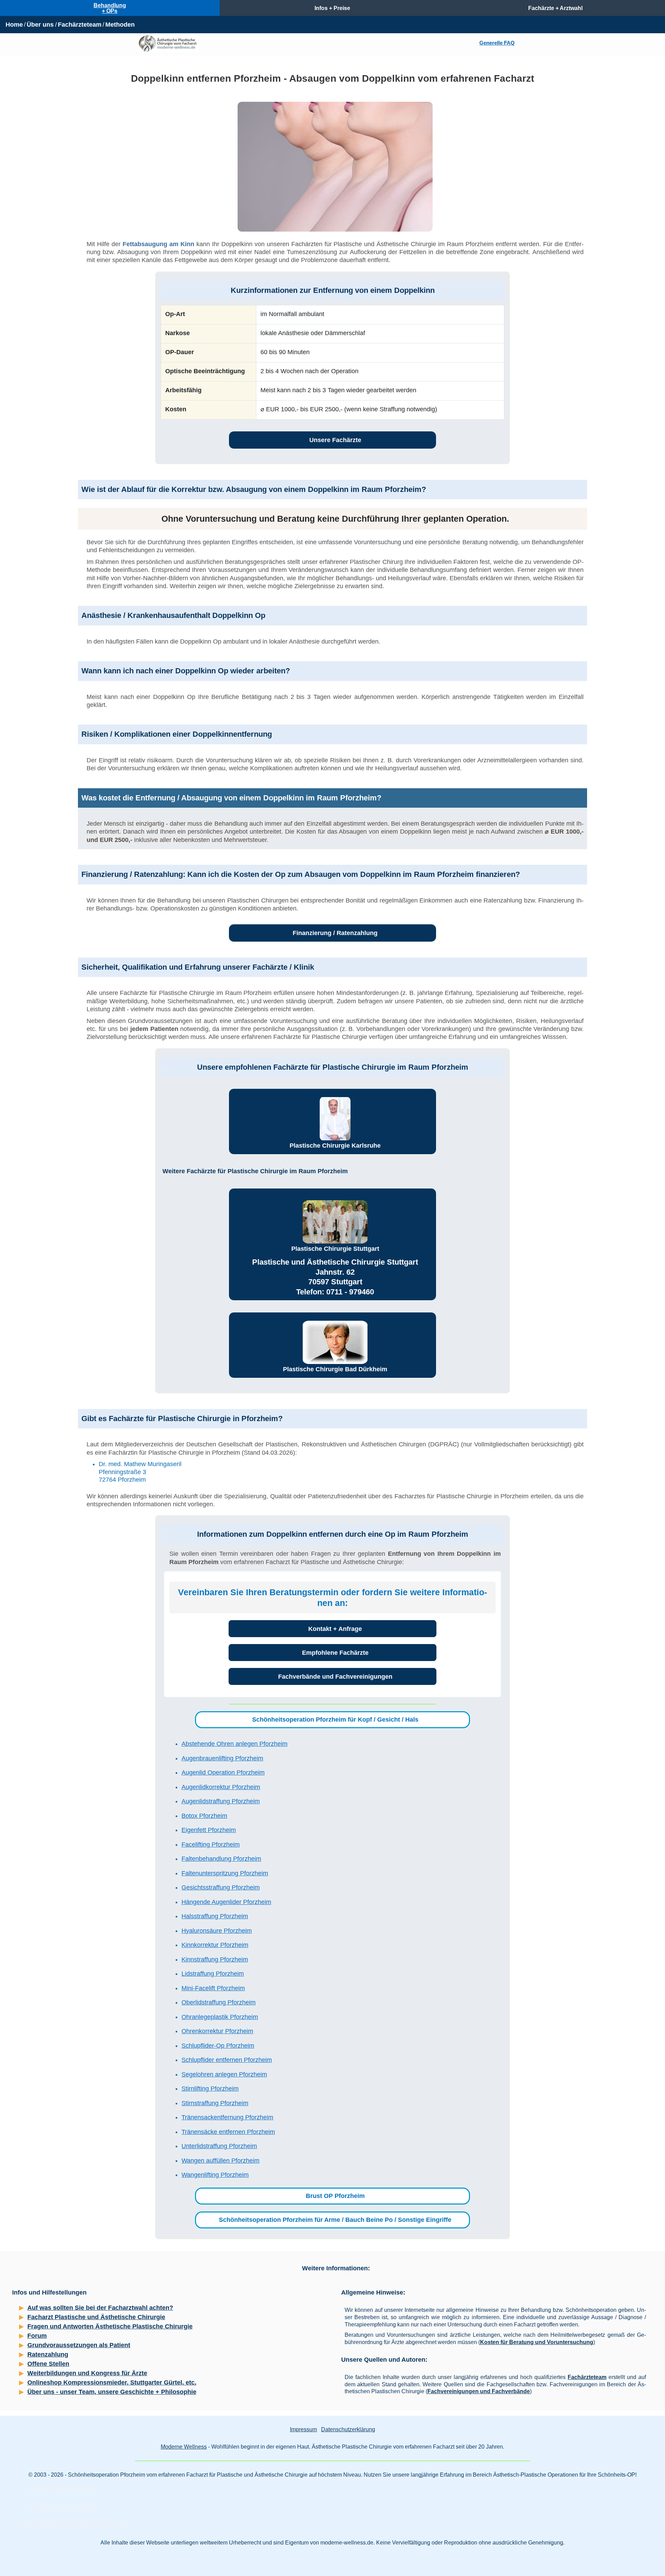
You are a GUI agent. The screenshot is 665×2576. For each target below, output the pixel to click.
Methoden (120, 25)
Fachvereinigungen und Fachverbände (479, 2391)
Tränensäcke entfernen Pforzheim (228, 2132)
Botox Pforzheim (204, 1816)
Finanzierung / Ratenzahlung (335, 933)
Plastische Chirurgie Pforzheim (62, 2506)
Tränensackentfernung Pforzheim (227, 2117)
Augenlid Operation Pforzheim (223, 1772)
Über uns (40, 25)
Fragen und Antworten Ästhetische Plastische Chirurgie (110, 2326)
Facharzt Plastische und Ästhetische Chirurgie (96, 2317)
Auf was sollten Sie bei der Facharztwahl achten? (100, 2308)
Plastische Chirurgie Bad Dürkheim (335, 1369)
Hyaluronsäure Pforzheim (217, 1931)
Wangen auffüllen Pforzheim (220, 2161)
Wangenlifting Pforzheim (215, 2175)
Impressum (303, 2429)
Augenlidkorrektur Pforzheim (221, 1787)
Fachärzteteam (80, 25)
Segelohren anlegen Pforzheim (224, 2074)
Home (14, 25)
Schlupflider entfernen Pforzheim (227, 2060)
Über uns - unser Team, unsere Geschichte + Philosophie (112, 2392)
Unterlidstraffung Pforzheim (219, 2146)
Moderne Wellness (184, 2447)
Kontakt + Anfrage (335, 1629)
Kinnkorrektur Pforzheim (215, 1945)
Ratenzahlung (48, 2354)
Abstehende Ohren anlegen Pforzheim (234, 1744)
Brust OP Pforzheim (335, 2196)
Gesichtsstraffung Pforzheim (221, 1887)
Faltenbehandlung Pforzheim (221, 1859)
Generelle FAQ (497, 43)
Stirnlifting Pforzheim (210, 2089)
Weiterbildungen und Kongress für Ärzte (87, 2373)
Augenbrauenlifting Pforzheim (222, 1758)
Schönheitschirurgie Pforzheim (62, 2489)
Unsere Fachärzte (335, 440)
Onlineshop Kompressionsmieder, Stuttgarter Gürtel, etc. (112, 2382)
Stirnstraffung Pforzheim (215, 2103)
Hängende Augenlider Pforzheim (226, 1902)
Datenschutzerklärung (348, 2429)
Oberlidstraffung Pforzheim (219, 2002)
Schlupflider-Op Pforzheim (218, 2046)
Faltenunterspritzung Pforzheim (225, 1873)
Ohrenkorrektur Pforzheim (217, 2031)
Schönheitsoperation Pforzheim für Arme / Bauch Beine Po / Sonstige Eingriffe (335, 2220)
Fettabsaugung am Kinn (158, 244)
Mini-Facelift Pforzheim (213, 1988)
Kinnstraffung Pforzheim (215, 1959)
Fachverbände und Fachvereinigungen (335, 1677)
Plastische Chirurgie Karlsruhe (335, 1146)
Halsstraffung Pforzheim (215, 1916)
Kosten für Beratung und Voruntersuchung (537, 2342)
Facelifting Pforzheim (211, 1845)
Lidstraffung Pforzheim (213, 1974)
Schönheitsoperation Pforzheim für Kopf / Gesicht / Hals (335, 1720)
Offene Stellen (48, 2364)
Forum (37, 2336)
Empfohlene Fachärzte (335, 1653)
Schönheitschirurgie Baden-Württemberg (74, 2524)
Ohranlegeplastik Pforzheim (220, 2017)
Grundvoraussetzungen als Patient (79, 2345)
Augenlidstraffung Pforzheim (221, 1801)
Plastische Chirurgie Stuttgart (335, 1249)
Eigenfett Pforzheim (209, 1830)
